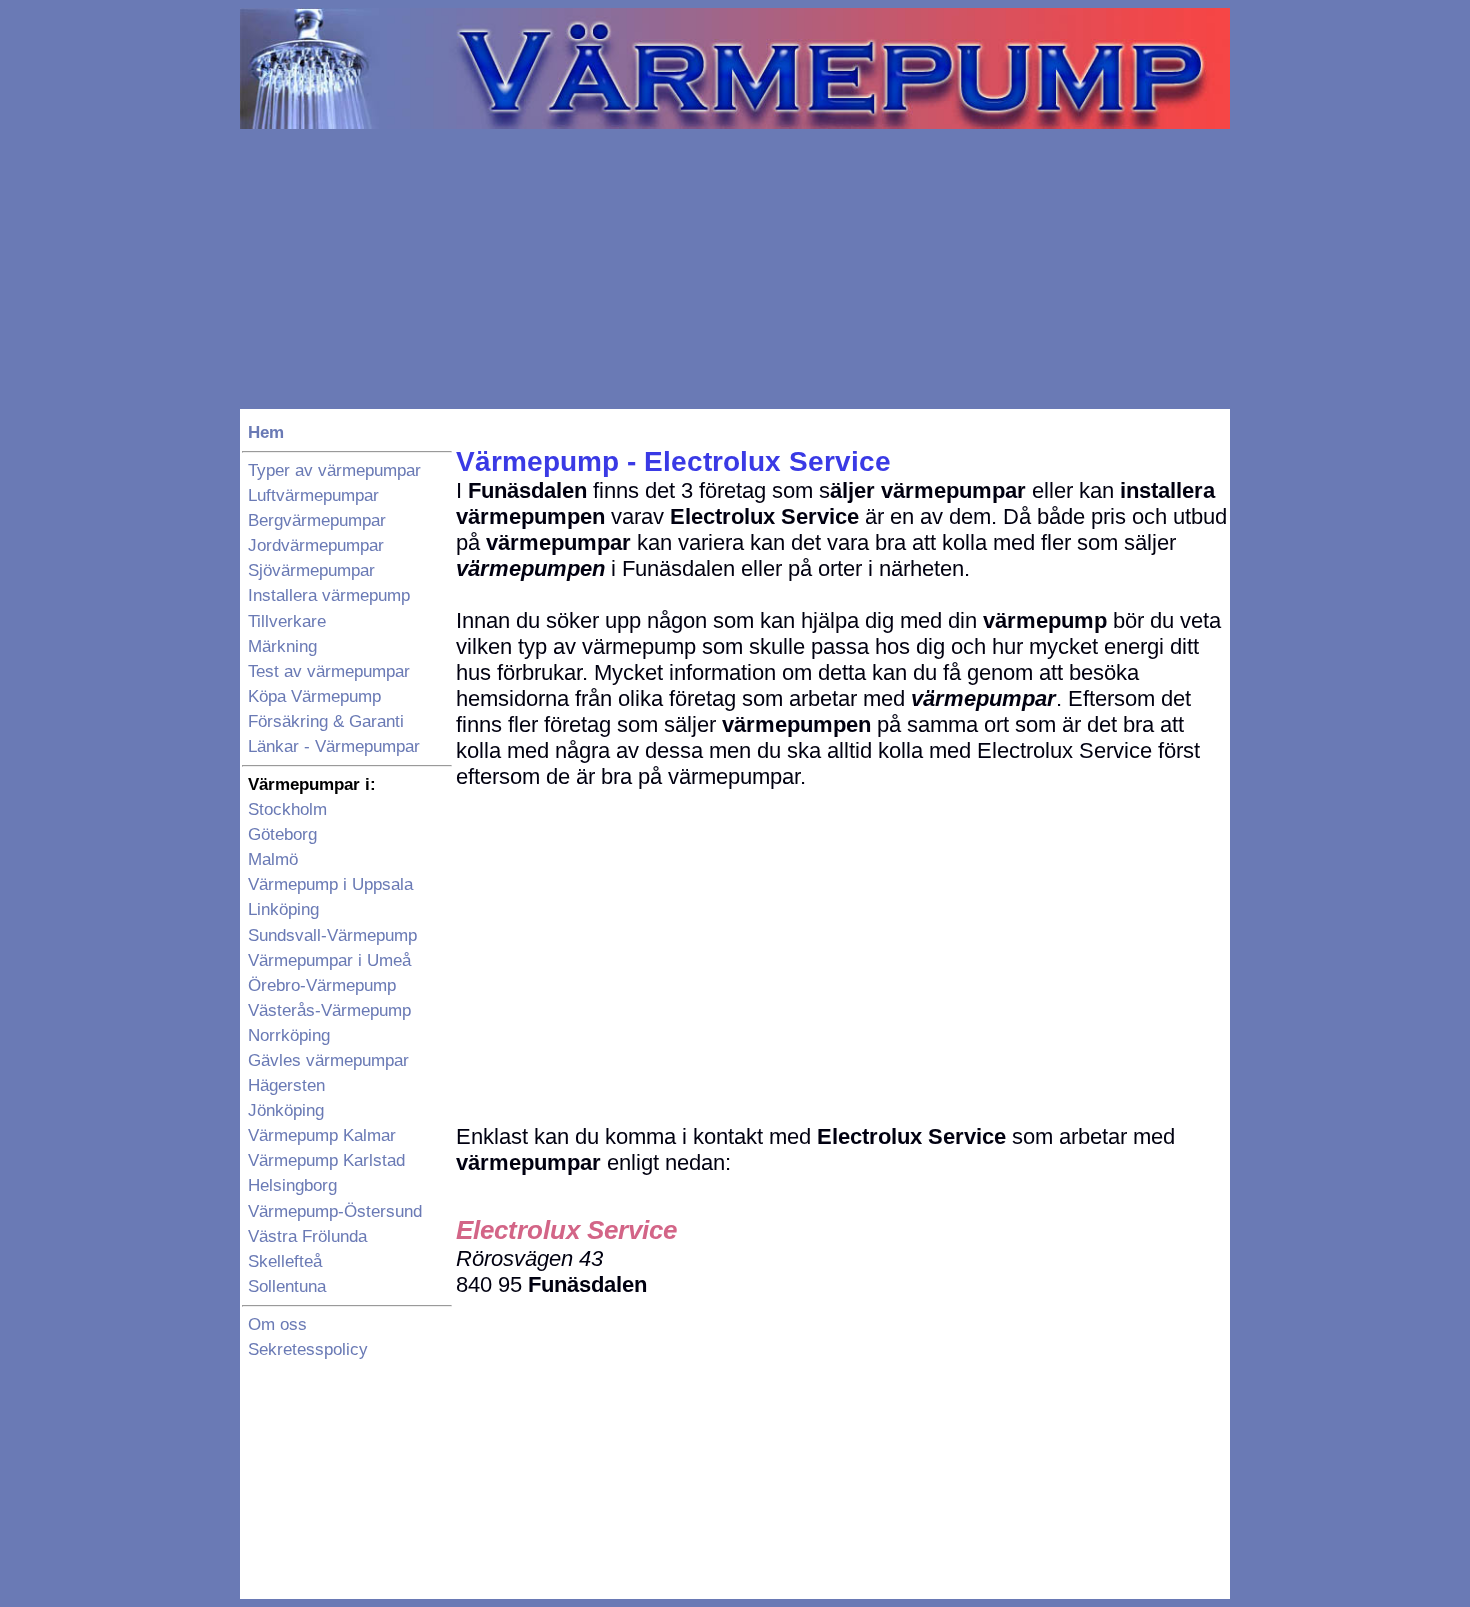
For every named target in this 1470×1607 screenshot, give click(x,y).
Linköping (283, 909)
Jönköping (286, 1110)
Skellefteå (285, 1261)
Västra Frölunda (307, 1236)
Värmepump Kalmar (322, 1135)
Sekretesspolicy (308, 1349)
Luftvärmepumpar (313, 495)
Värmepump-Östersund (335, 1211)
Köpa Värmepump (314, 696)
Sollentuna (287, 1286)
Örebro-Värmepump (322, 985)
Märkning (282, 646)
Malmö (273, 859)
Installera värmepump (329, 595)
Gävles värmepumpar (328, 1060)
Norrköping (289, 1035)
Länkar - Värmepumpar (334, 746)
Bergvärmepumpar (317, 520)
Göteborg (282, 834)
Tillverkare (287, 621)
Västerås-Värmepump (329, 1010)
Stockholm (287, 809)
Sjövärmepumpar (311, 570)
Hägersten (286, 1085)
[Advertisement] (735, 269)
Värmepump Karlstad (326, 1160)
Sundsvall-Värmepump (332, 935)
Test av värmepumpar (329, 671)
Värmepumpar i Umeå (329, 960)
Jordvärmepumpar (316, 545)
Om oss (277, 1324)
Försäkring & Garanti (326, 721)
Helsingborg (292, 1185)
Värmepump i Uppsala (330, 884)
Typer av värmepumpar (334, 470)
